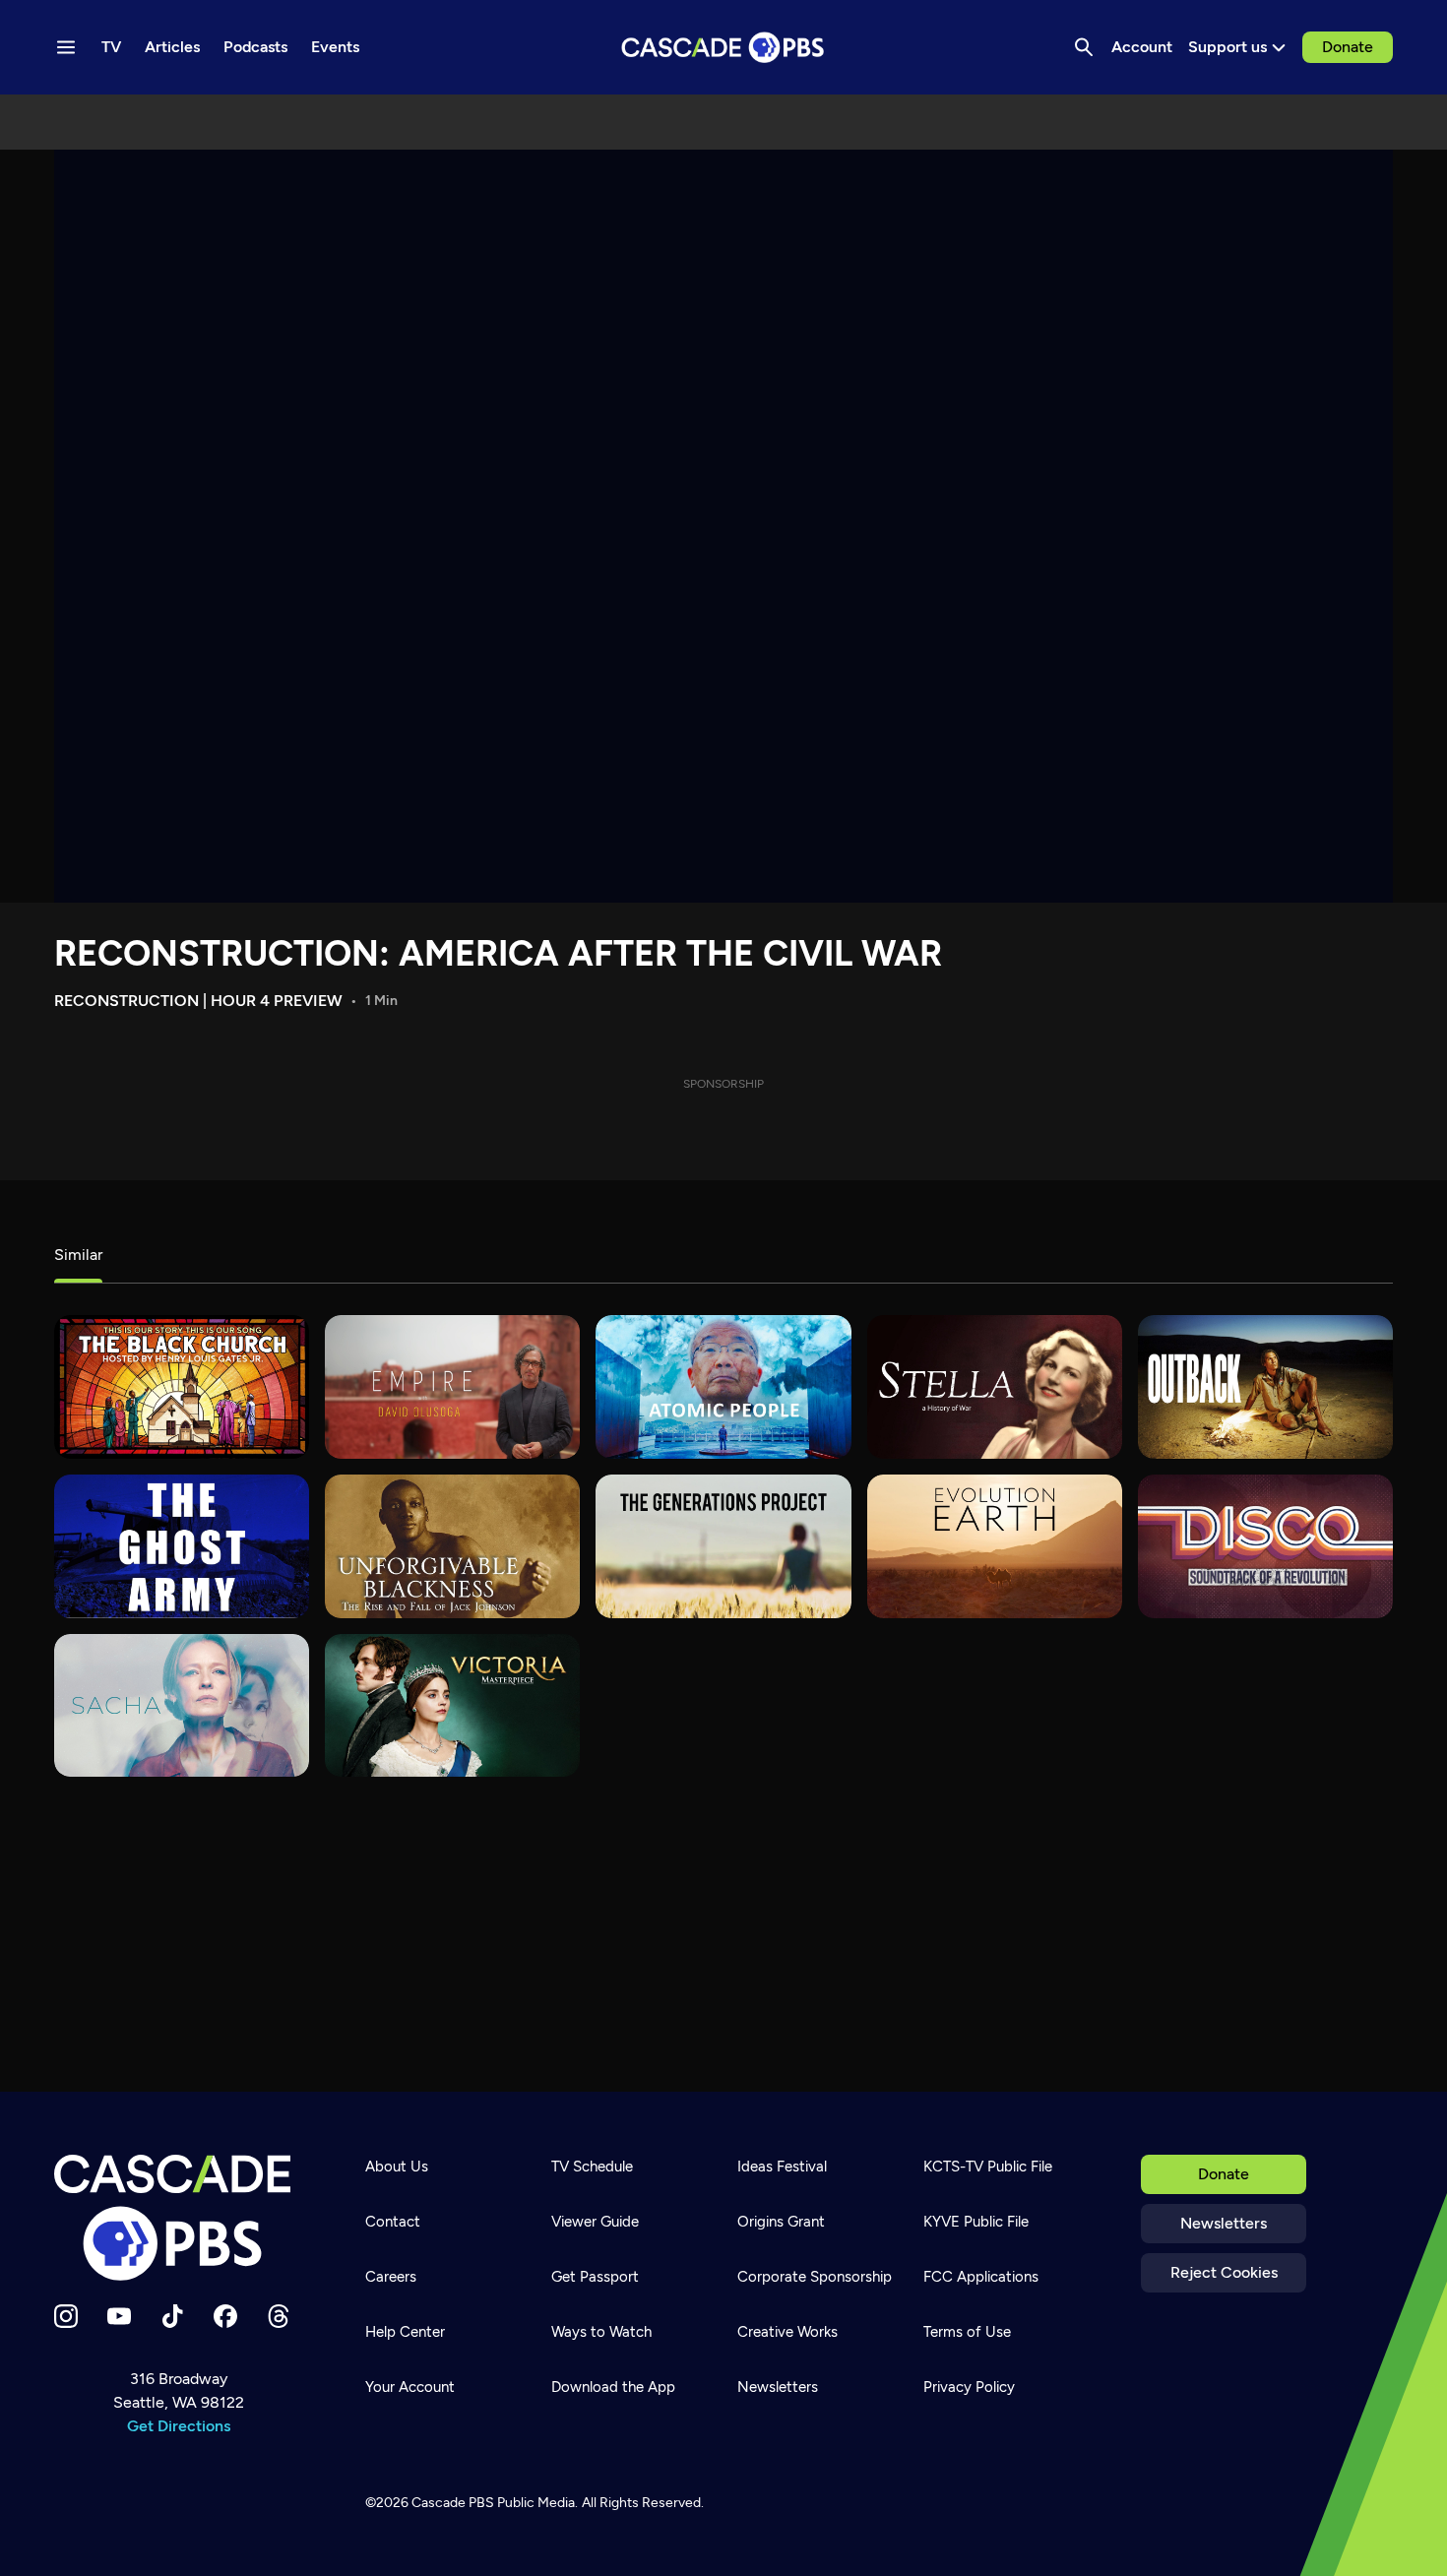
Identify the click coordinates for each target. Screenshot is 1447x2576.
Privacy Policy (969, 2387)
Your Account (410, 2387)
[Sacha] (182, 1706)
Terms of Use (967, 2332)
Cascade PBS (453, 2503)
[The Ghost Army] (182, 1546)
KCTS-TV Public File (988, 2167)
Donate (1348, 47)
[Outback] (1265, 1387)
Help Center (405, 2332)
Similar (78, 1255)
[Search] (1084, 47)
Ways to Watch (601, 2332)
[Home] (178, 2218)
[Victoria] (452, 1706)
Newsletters (1224, 2223)
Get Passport (595, 2277)
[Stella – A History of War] (995, 1387)
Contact (393, 2222)
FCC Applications (981, 2277)
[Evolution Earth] (995, 1546)
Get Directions (179, 2426)
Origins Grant (781, 2222)
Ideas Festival (782, 2167)
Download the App (613, 2387)
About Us (397, 2167)
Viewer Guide (595, 2222)
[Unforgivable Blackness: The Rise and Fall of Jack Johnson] (452, 1546)
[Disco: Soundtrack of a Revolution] (1265, 1546)
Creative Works (787, 2332)
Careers (391, 2277)
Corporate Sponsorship (815, 2277)
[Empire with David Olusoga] (452, 1387)
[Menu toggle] (66, 47)
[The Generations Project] (723, 1546)
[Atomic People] (723, 1387)
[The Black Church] (182, 1387)
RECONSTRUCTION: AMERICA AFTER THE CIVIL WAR (498, 953)
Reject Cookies (1224, 2272)
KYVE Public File (976, 2222)
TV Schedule (592, 2167)
